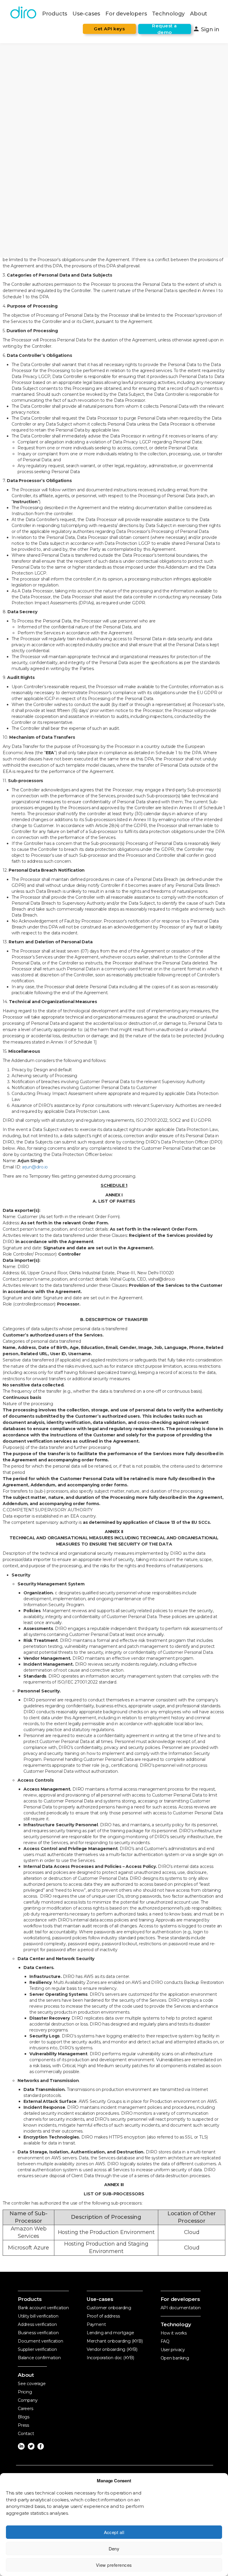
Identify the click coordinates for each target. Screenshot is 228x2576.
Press (23, 2425)
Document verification (41, 2341)
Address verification (37, 2324)
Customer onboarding (109, 2308)
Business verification (38, 2333)
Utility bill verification (38, 2316)
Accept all (114, 2532)
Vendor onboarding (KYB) (112, 2349)
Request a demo (164, 29)
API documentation (181, 2308)
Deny (114, 2548)
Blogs (24, 2417)
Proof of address (103, 2316)
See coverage (32, 2384)
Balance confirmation (39, 2358)
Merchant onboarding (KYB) (115, 2341)
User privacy (173, 2350)
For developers (126, 14)
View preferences (114, 2565)
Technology (168, 14)
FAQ (165, 2341)
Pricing (25, 2392)
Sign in (206, 29)
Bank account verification (43, 2308)
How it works (174, 2333)
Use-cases (86, 14)
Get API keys (109, 29)
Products (55, 14)
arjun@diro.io (35, 1167)
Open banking (175, 2358)
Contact (26, 2434)
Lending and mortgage (110, 2333)
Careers (26, 2409)
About (199, 14)
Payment (96, 2324)
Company (28, 2400)
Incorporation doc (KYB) (110, 2358)
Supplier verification (37, 2349)
